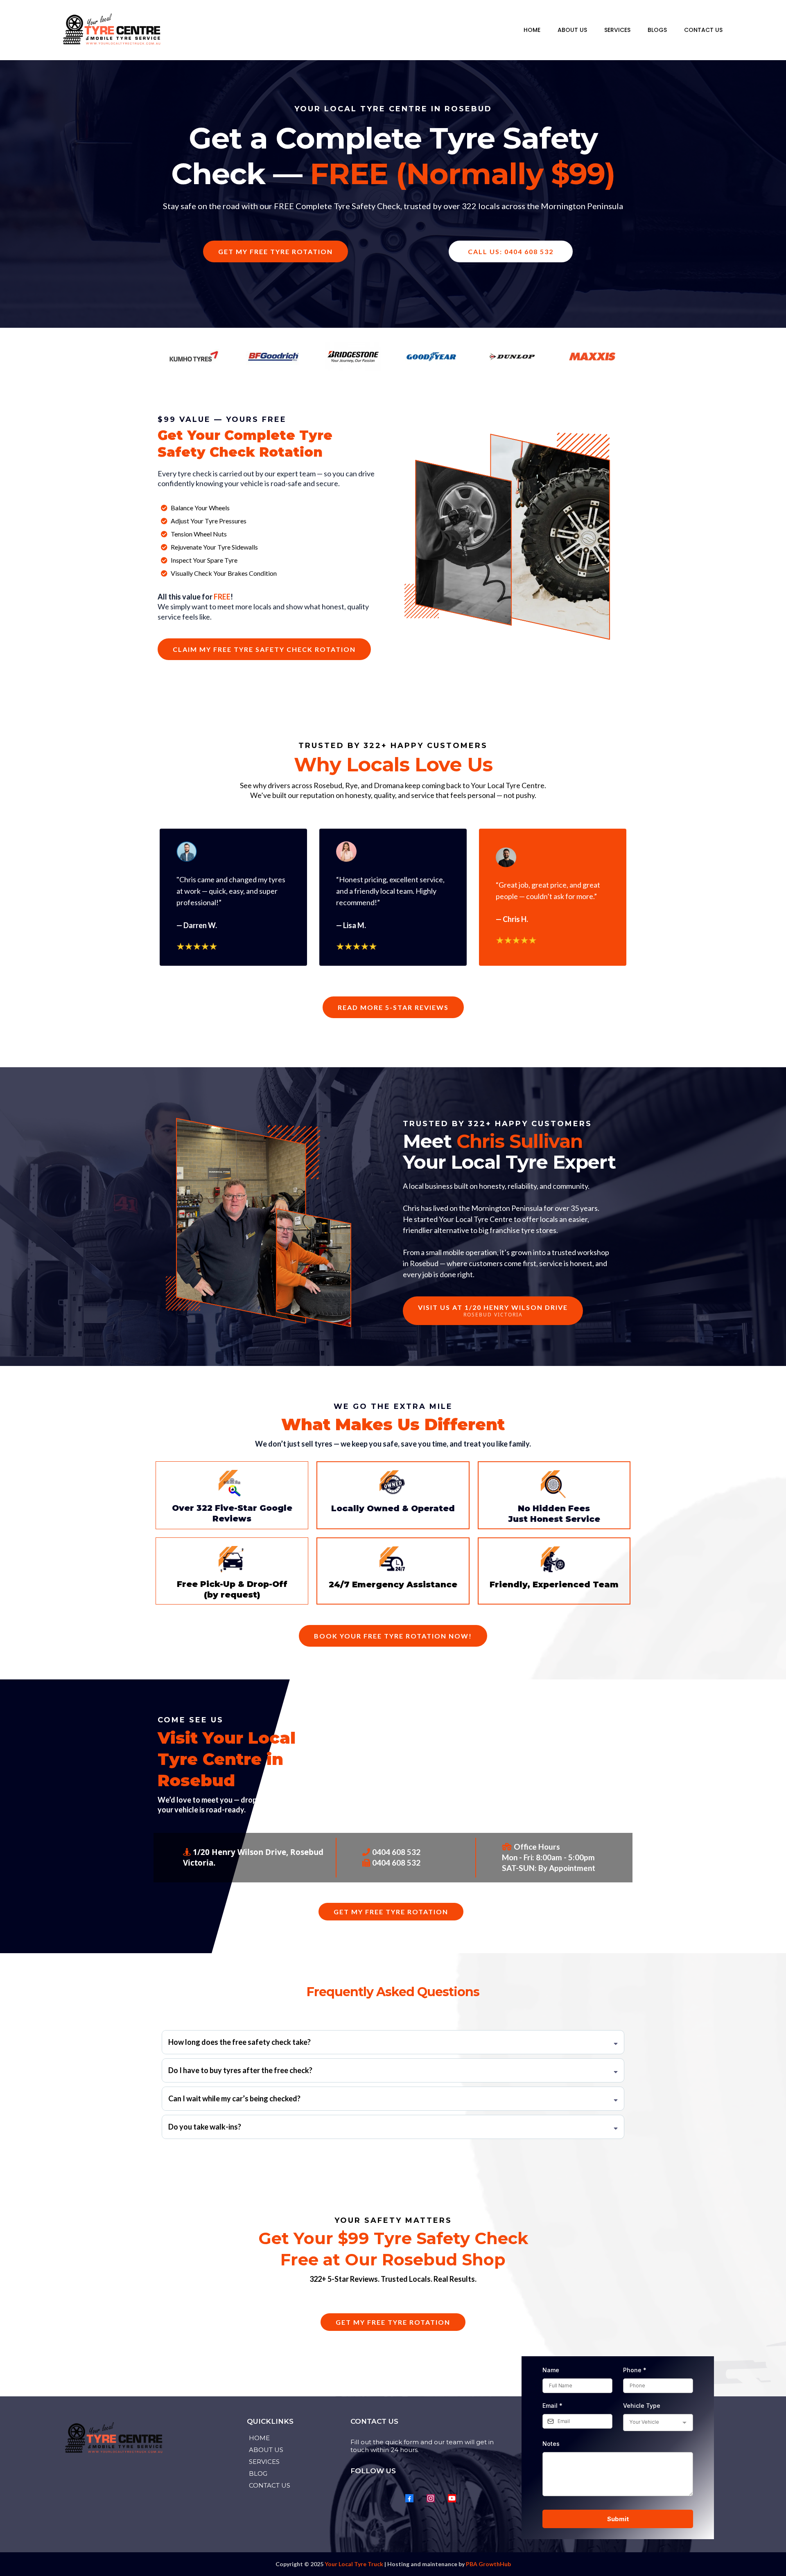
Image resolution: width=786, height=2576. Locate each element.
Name (551, 2370)
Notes (551, 2444)
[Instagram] (431, 2498)
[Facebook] (409, 2498)
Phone (635, 2370)
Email (552, 2406)
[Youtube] (452, 2498)
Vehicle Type (642, 2406)
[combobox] (658, 2423)
